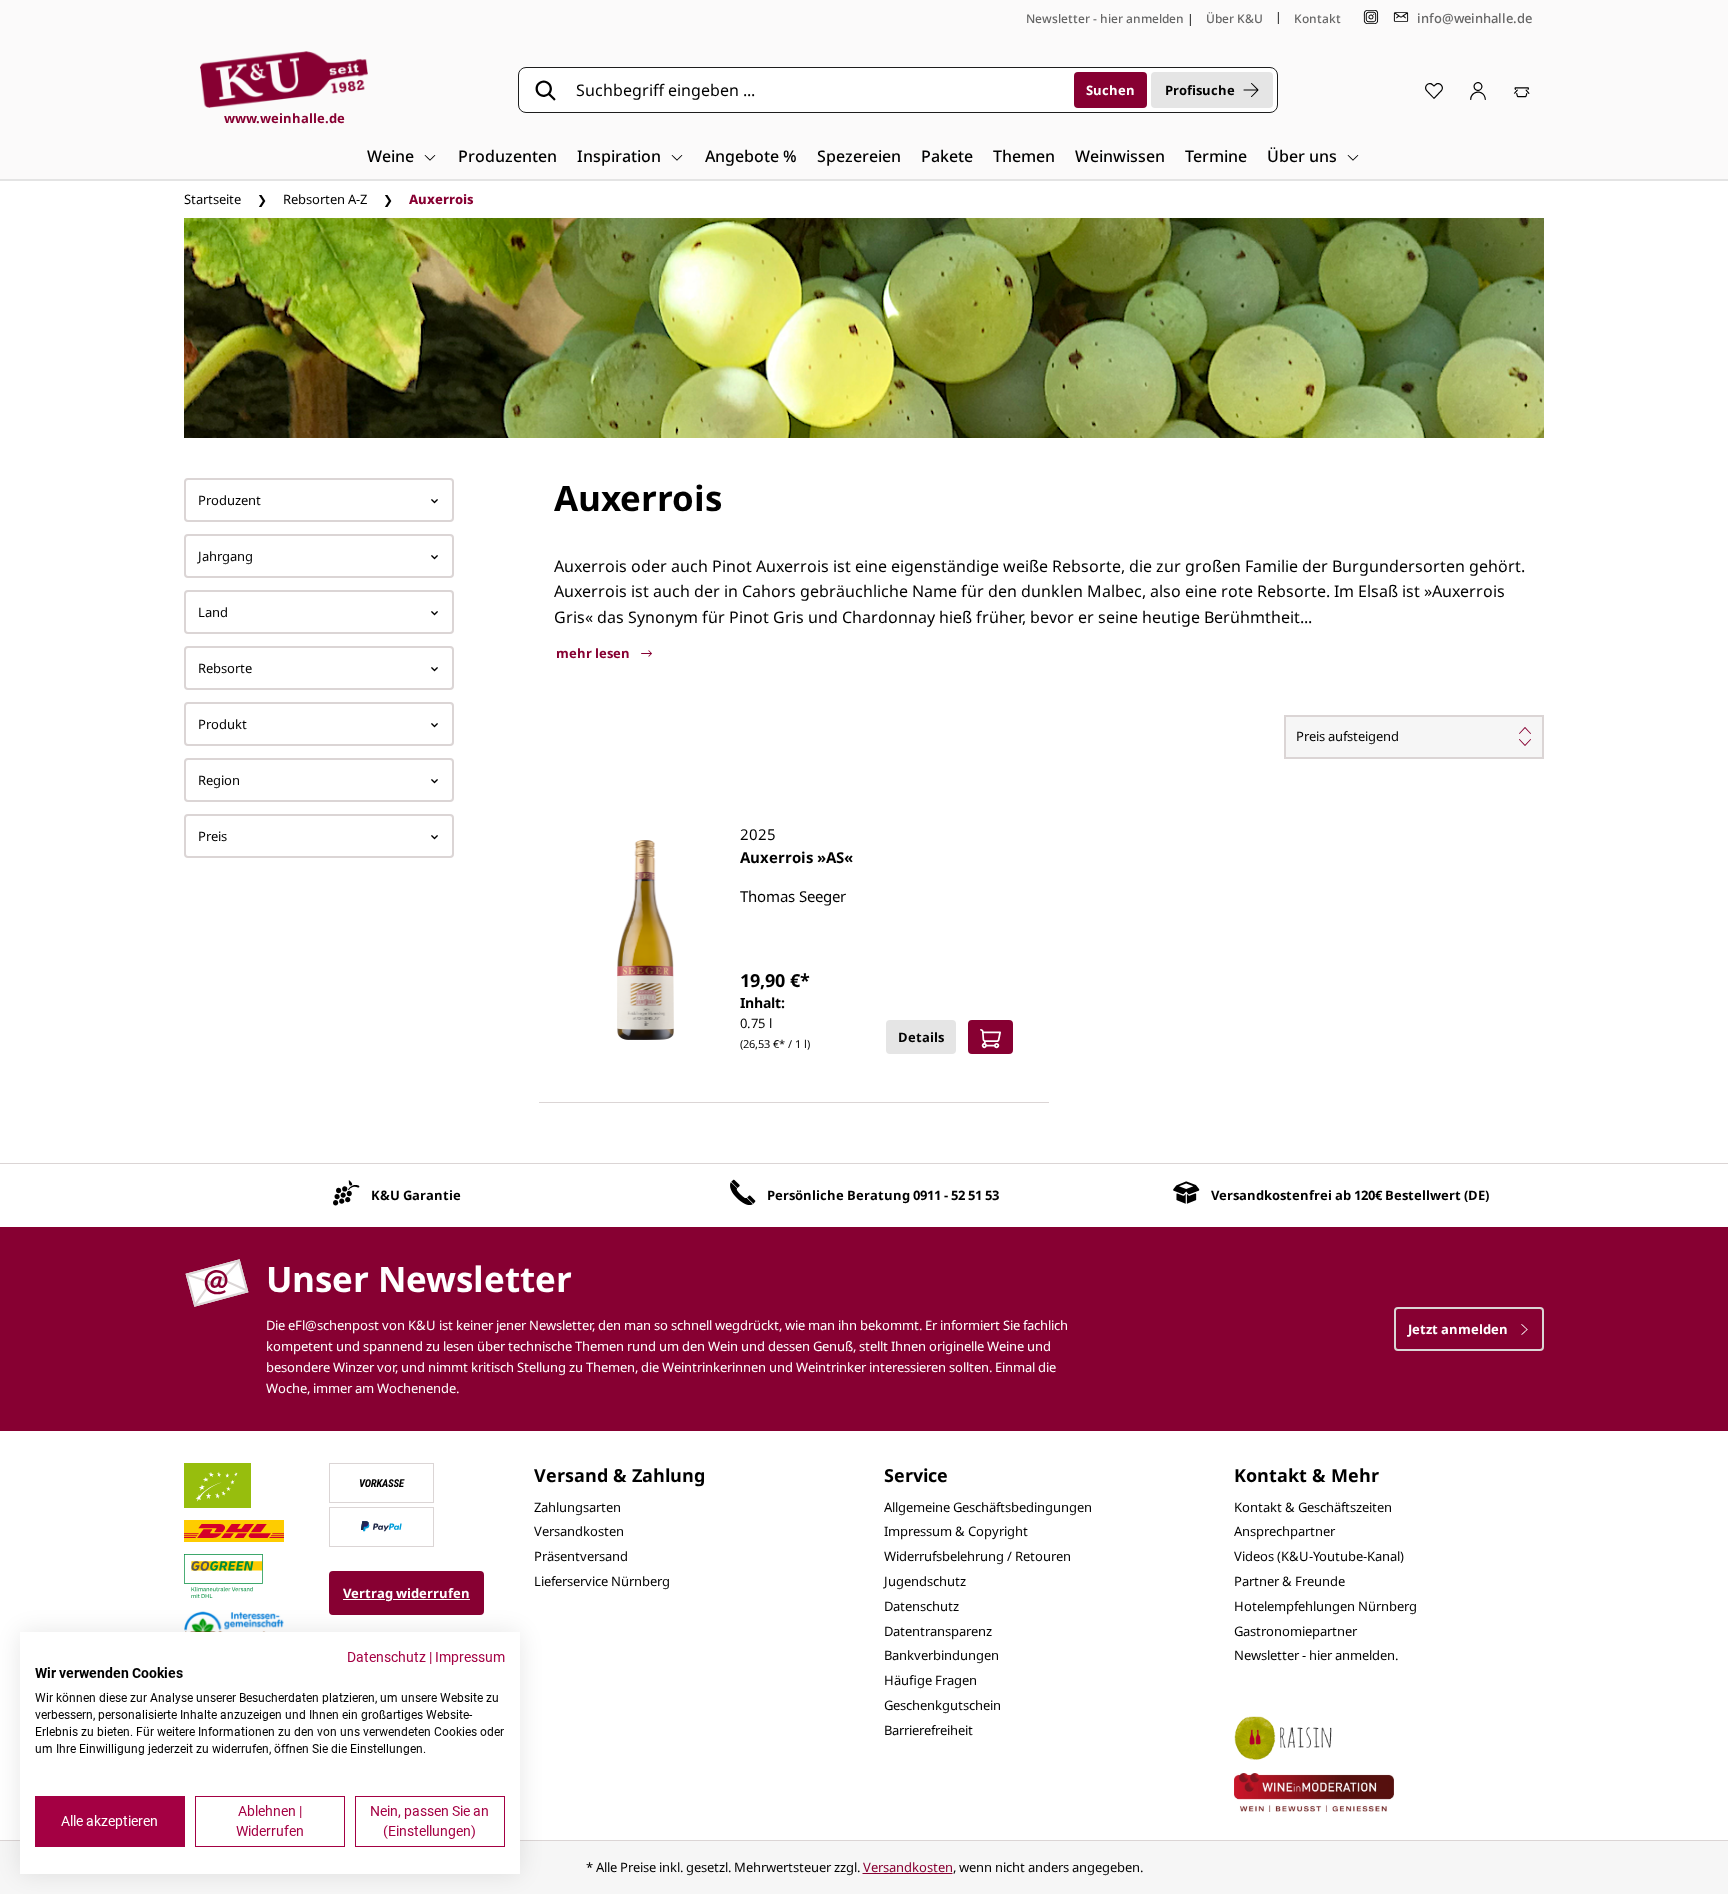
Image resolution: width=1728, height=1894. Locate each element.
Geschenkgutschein (942, 1705)
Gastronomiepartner (1295, 1631)
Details (921, 1037)
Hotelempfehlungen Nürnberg (1325, 1606)
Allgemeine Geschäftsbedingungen (988, 1507)
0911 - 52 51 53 (956, 1195)
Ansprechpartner (1284, 1531)
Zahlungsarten (577, 1507)
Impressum (470, 1657)
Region (219, 780)
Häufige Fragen (930, 1680)
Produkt (222, 724)
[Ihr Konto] (1478, 90)
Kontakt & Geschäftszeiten (1313, 1507)
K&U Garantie (416, 1195)
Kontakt (1317, 18)
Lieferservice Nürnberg (602, 1581)
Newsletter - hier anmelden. (1316, 1655)
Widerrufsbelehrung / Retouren (977, 1556)
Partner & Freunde (1289, 1581)
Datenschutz (921, 1606)
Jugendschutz (925, 1581)
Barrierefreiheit (928, 1730)
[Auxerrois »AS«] (645, 940)
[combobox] (818, 90)
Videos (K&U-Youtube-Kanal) (1319, 1556)
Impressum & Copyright (956, 1531)
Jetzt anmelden (1459, 1329)
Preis (212, 836)
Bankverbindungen (941, 1655)
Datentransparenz (938, 1631)
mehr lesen (594, 653)
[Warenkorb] (1522, 90)
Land (213, 612)
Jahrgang (225, 556)
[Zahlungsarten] (382, 1481)
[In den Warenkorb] (990, 1037)
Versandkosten (579, 1531)
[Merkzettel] (1434, 90)
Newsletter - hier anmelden (1105, 18)
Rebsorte (225, 668)
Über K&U (1234, 18)
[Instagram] (1371, 17)
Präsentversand (581, 1556)
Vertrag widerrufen (406, 1593)
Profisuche (1200, 90)
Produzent (229, 500)
